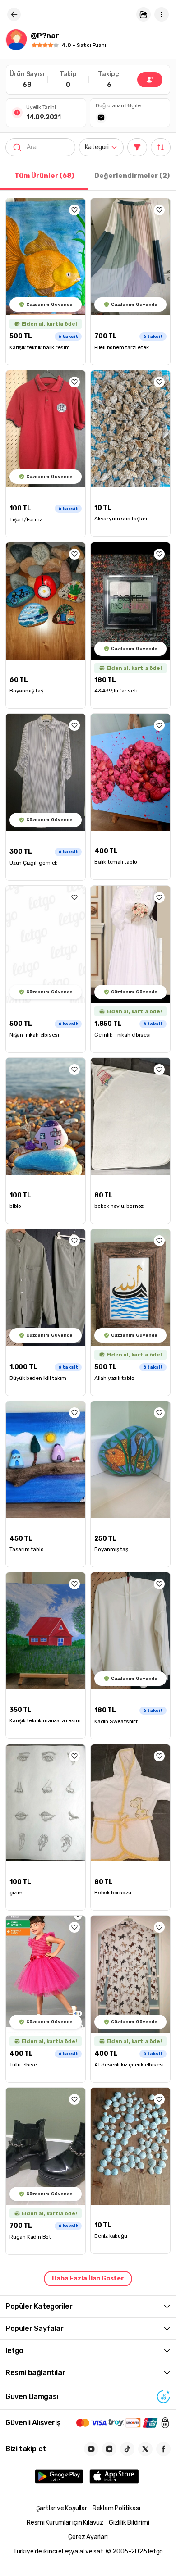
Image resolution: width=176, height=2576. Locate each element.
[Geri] (14, 14)
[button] (144, 14)
